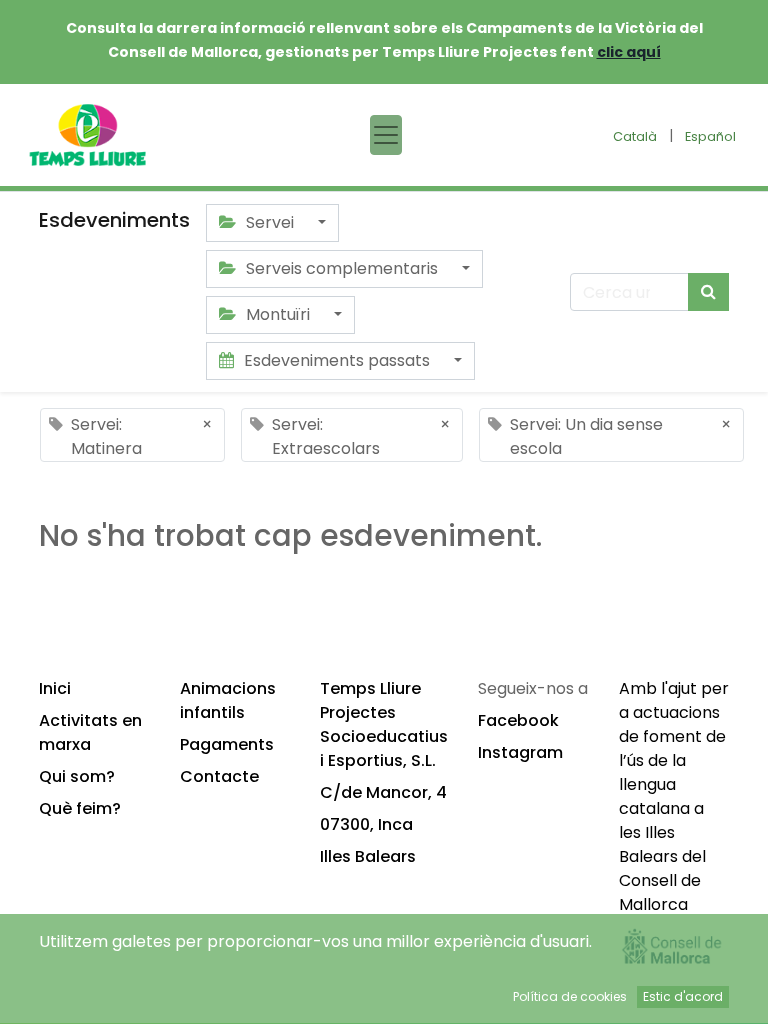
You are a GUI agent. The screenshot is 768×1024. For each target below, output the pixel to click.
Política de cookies (570, 996)
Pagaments (227, 744)
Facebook (518, 720)
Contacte (219, 776)
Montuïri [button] (278, 314)
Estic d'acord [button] (683, 996)
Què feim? (80, 808)
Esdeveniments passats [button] (337, 360)
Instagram (520, 752)
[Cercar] (708, 292)
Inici (55, 688)
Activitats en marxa (90, 732)
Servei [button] (270, 222)
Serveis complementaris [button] (342, 268)
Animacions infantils (228, 700)
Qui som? (77, 776)
